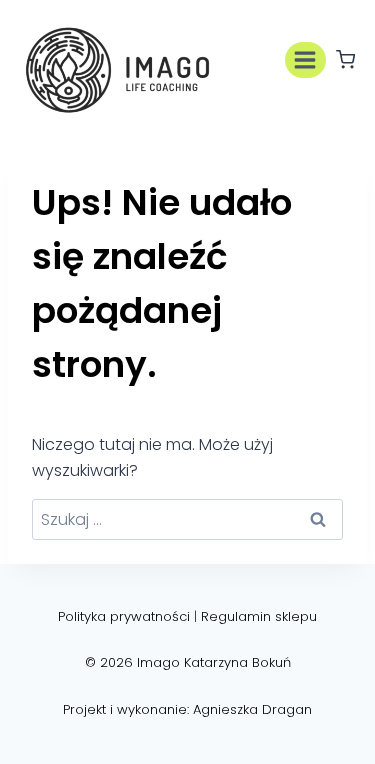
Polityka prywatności (124, 616)
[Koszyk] (345, 59)
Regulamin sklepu (259, 616)
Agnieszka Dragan (252, 709)
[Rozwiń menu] (305, 59)
